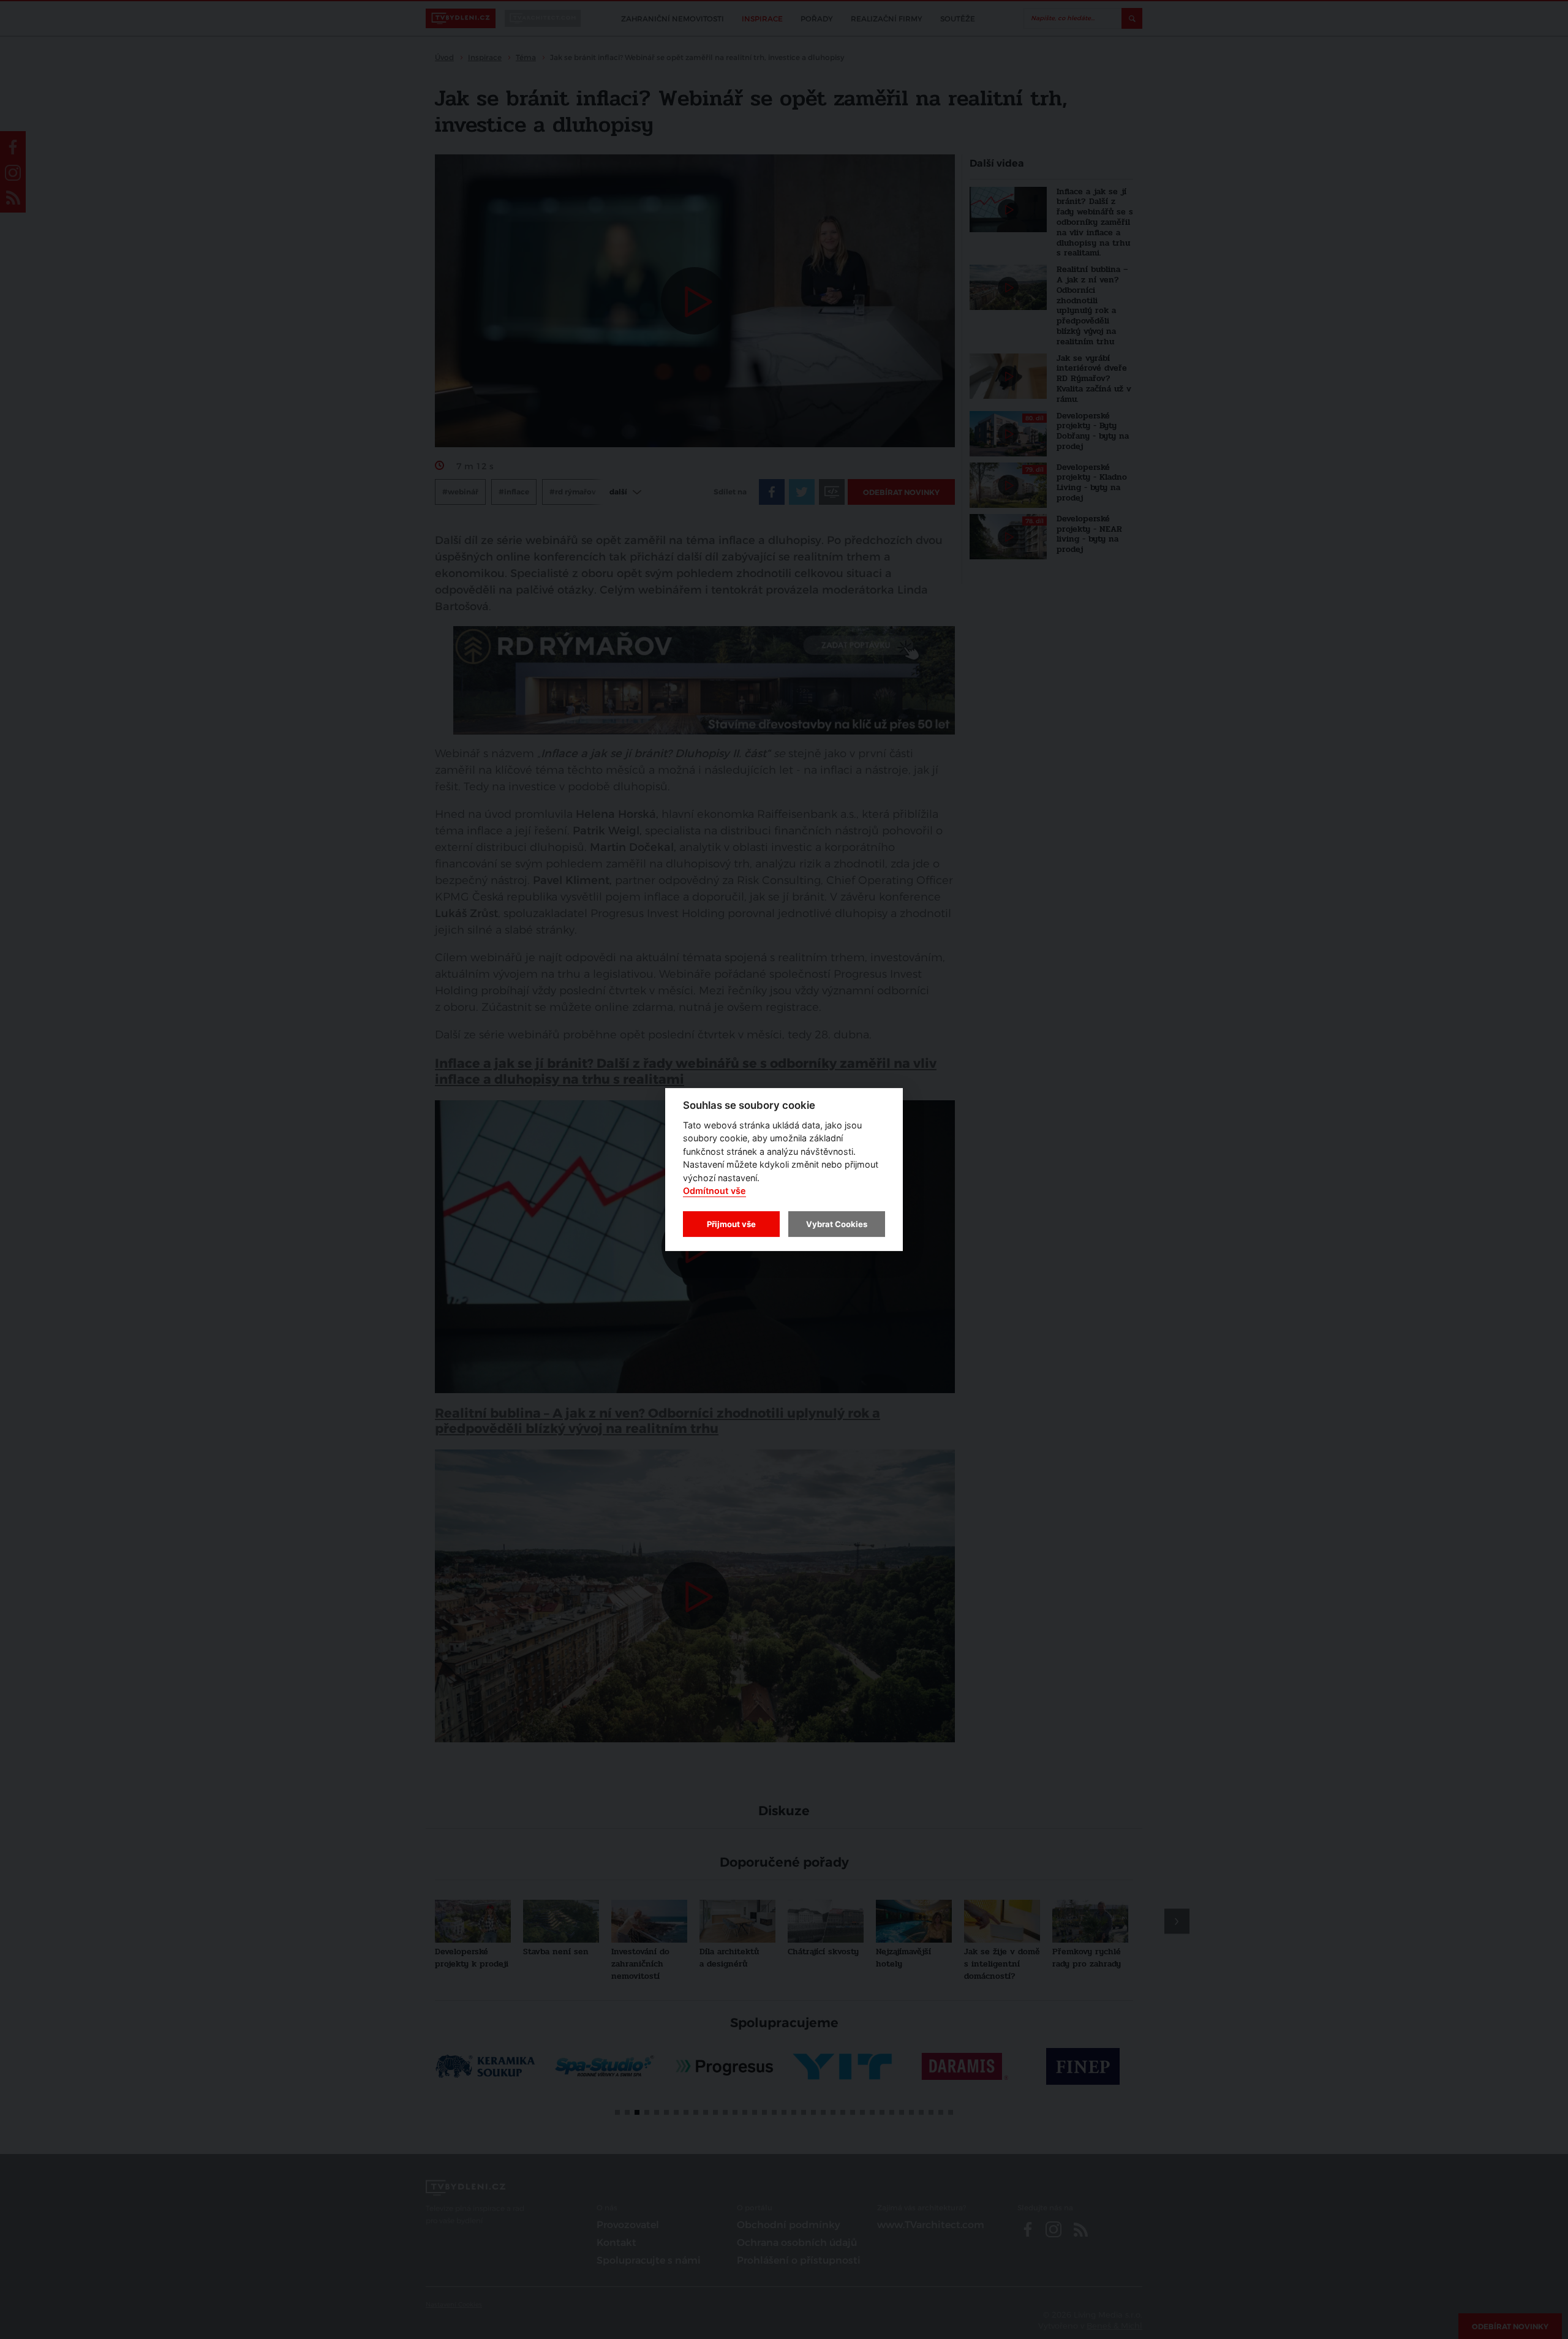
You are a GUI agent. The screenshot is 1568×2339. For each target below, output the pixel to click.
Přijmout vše (731, 1224)
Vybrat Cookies (837, 1224)
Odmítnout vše (714, 1191)
